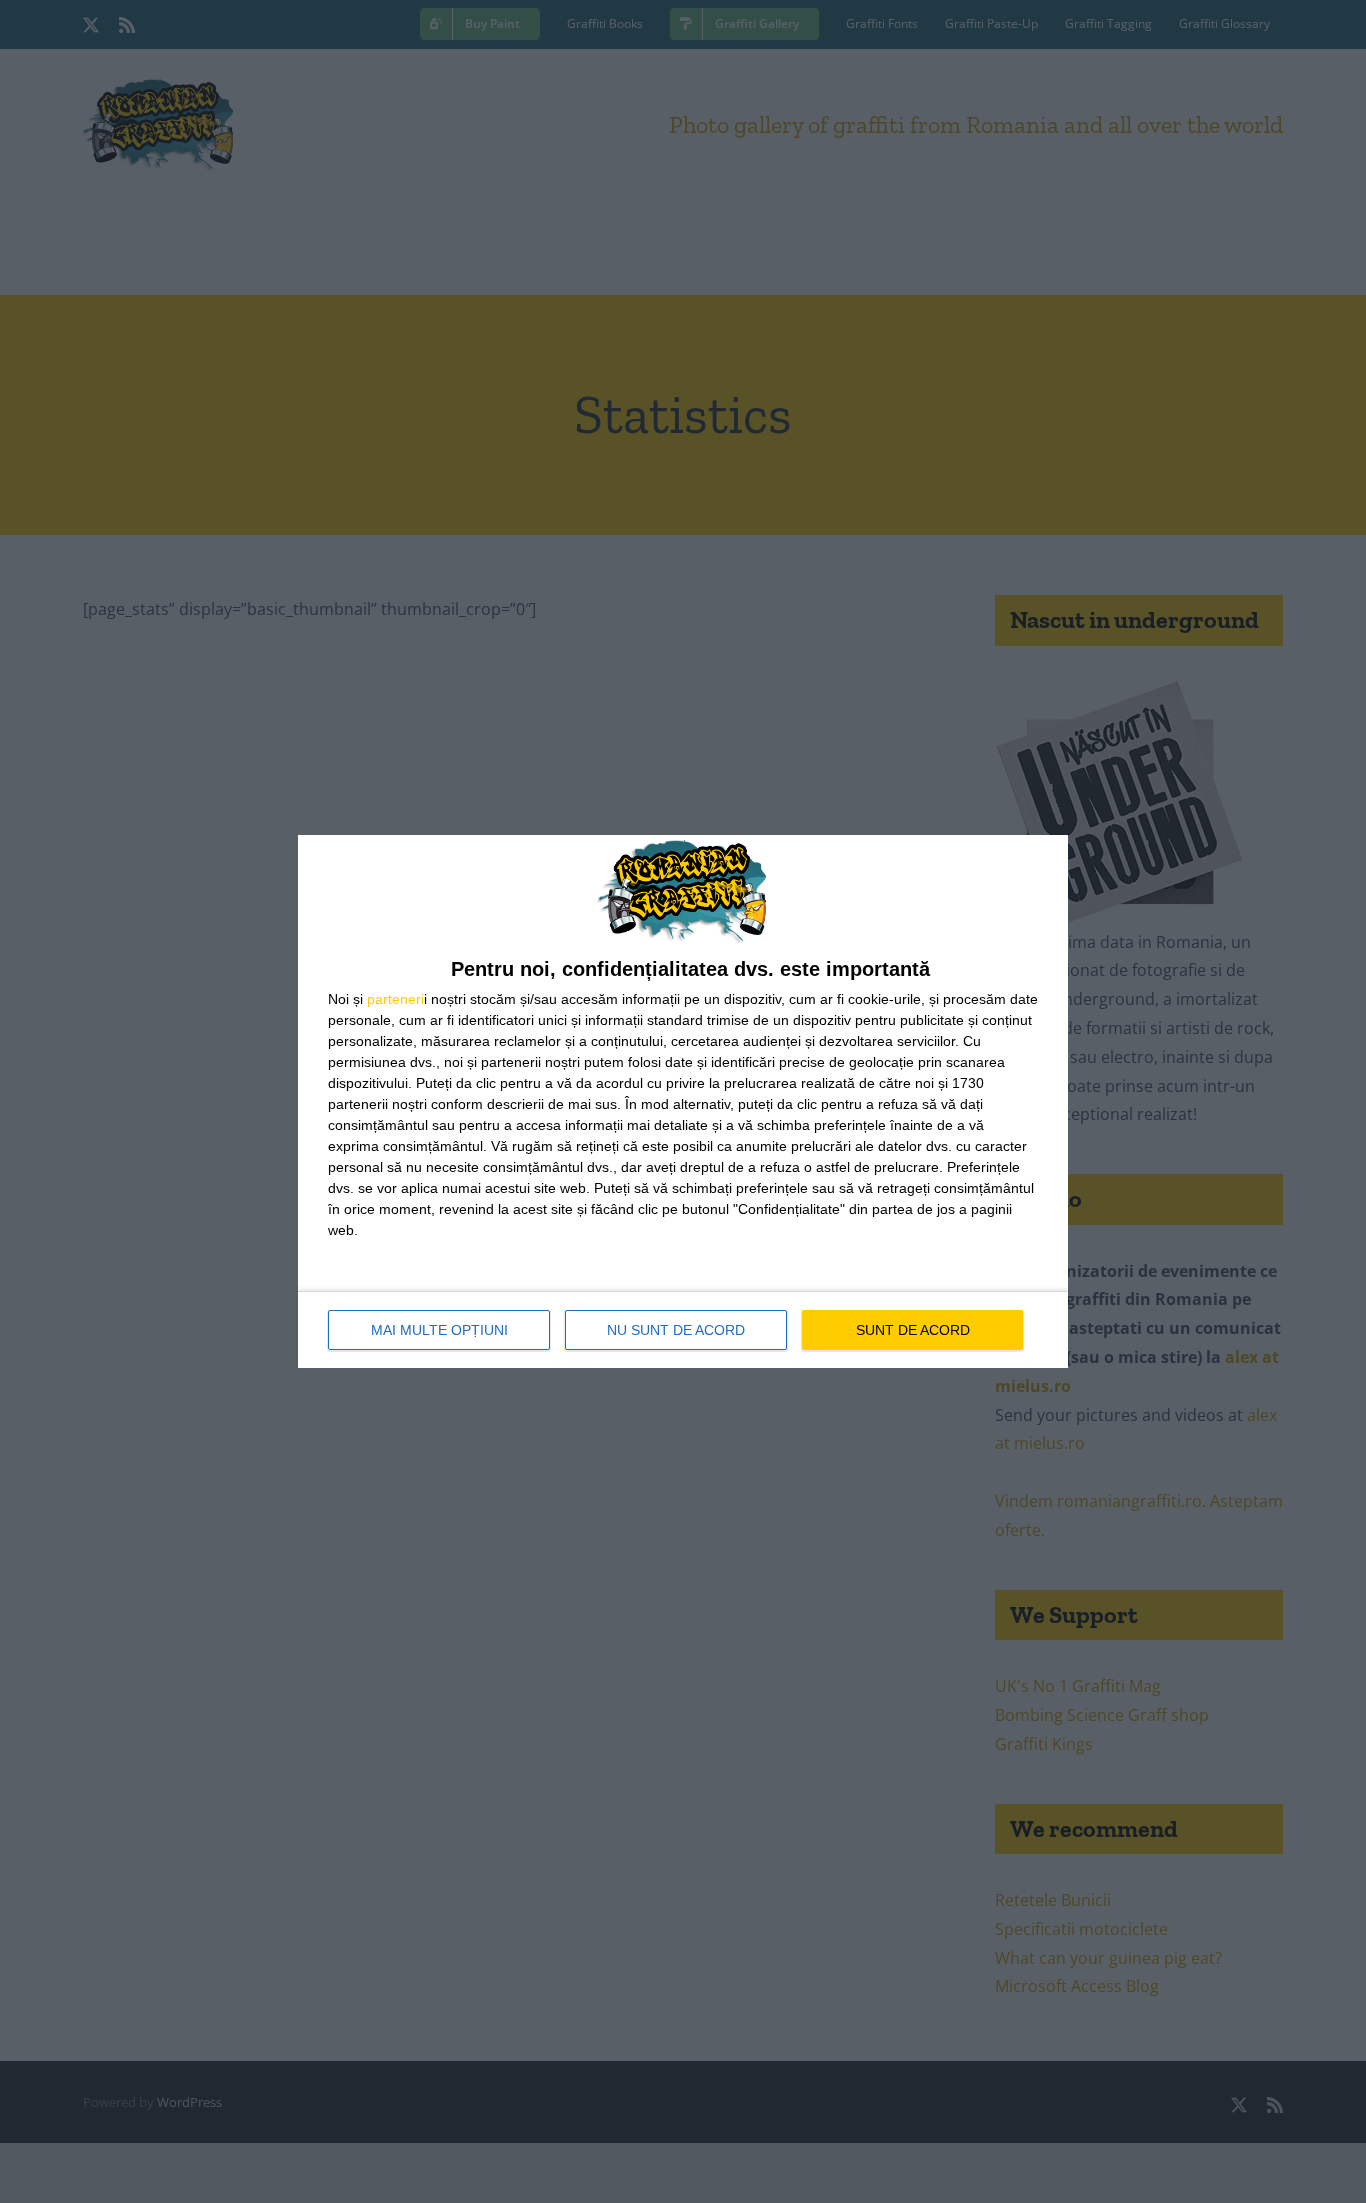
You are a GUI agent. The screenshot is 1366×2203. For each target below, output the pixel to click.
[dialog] (683, 1101)
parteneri (395, 999)
